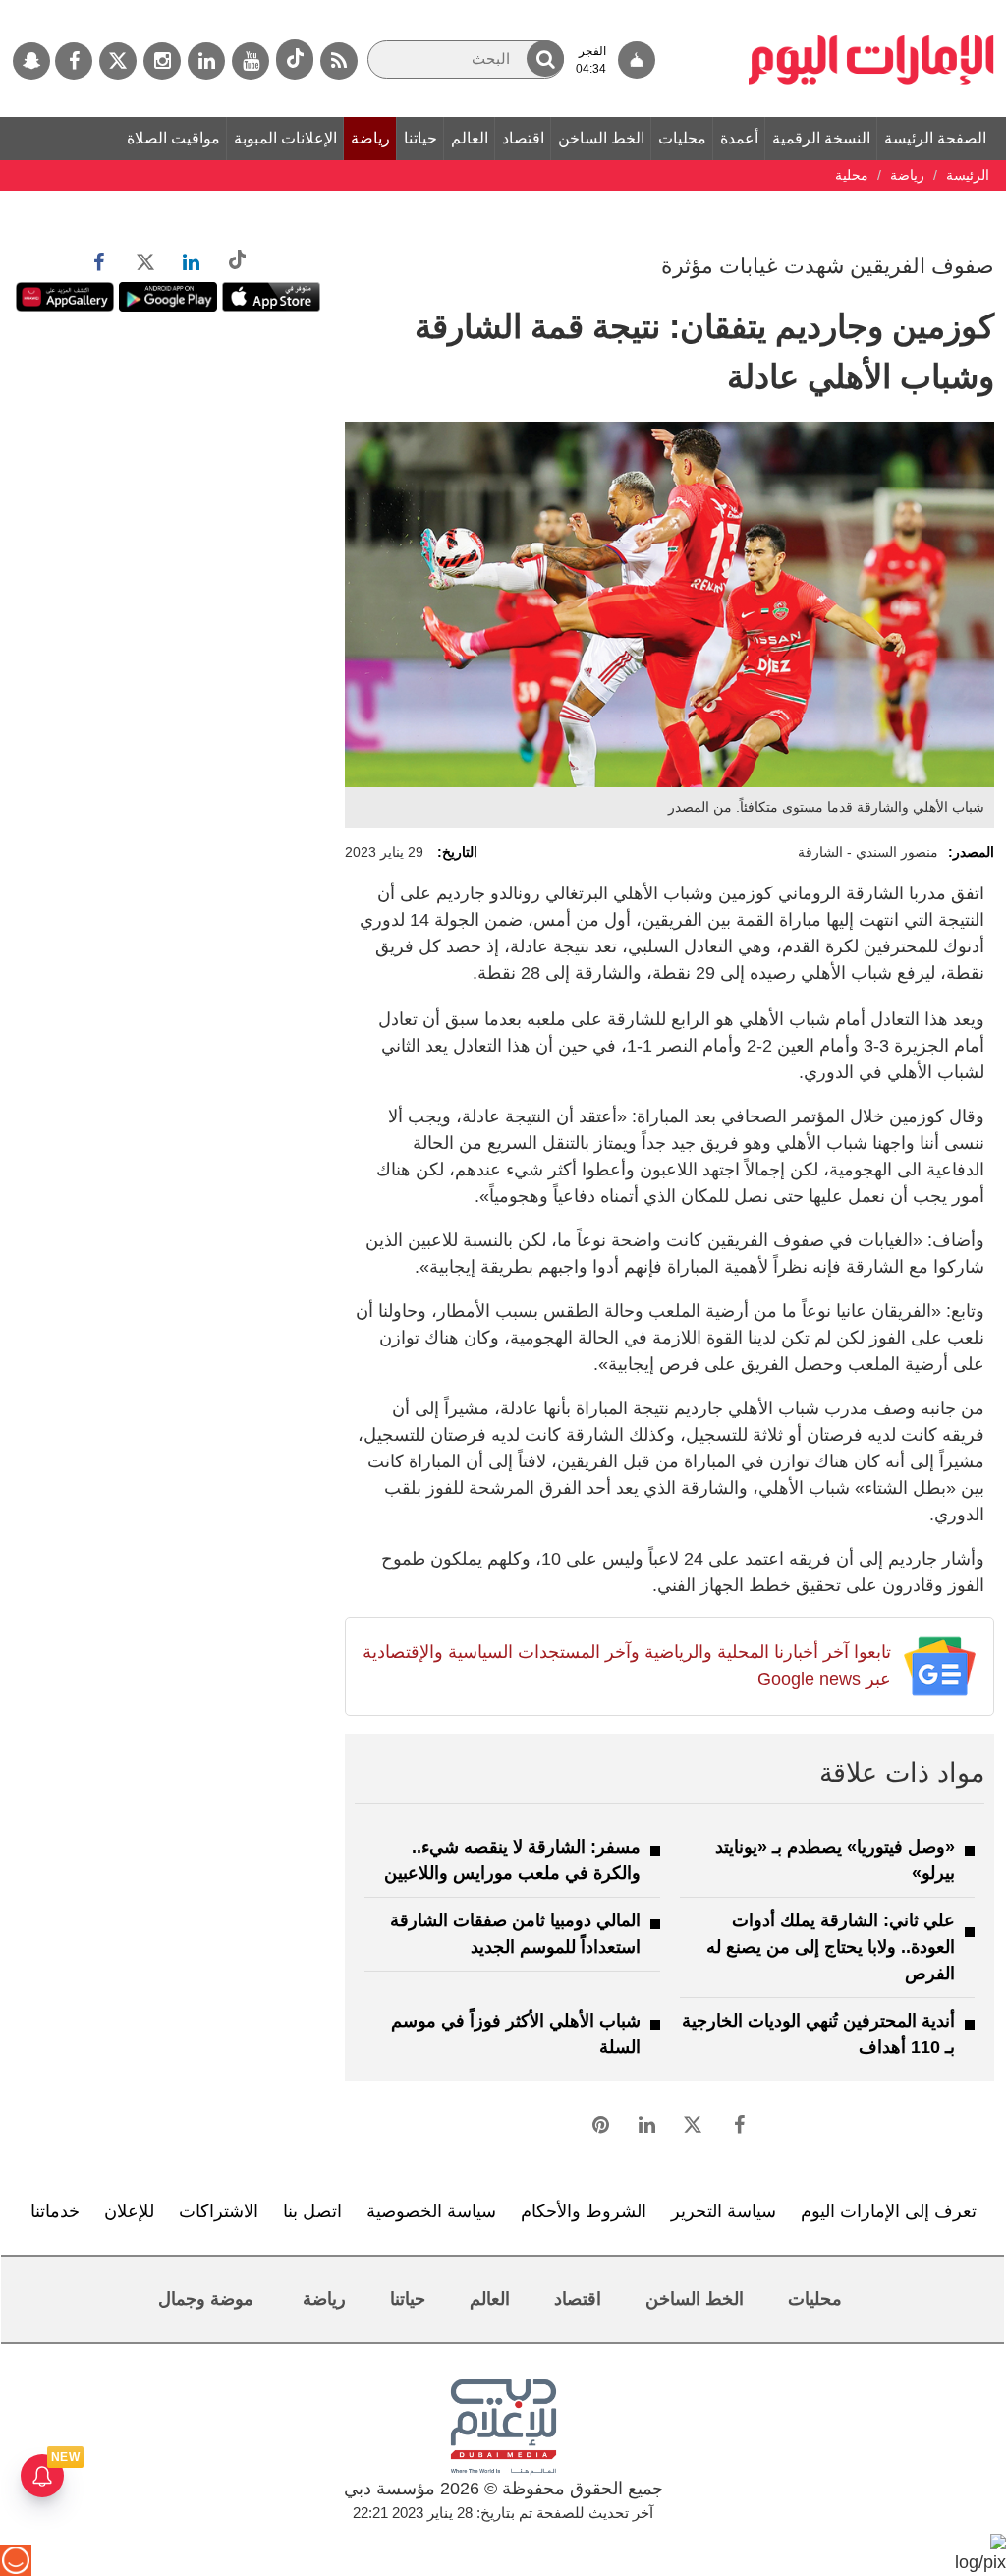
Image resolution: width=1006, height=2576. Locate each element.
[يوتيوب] (251, 61)
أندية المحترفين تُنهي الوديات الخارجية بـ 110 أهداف (818, 2034)
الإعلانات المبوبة (285, 138)
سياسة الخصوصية (431, 2211)
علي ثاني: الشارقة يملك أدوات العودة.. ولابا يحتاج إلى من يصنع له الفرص (831, 1947)
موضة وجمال (206, 2299)
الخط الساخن (601, 138)
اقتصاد (523, 138)
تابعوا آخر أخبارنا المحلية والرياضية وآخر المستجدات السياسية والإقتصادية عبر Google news (626, 1665)
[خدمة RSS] (339, 61)
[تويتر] (118, 61)
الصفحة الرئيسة (935, 138)
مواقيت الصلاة (173, 138)
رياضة (370, 138)
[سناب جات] (31, 61)
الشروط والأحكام (584, 2211)
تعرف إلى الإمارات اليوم (889, 2211)
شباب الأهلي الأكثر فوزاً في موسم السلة (516, 2034)
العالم (470, 138)
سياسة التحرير (724, 2211)
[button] (545, 58)
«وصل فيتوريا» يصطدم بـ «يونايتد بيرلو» (835, 1860)
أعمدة (739, 138)
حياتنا (420, 138)
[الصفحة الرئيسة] (871, 10)
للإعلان (129, 2211)
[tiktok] (295, 59)
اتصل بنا (312, 2211)
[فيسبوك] (74, 61)
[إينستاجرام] (162, 61)
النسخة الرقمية (821, 138)
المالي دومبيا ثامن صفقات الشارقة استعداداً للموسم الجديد (515, 1934)
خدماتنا (55, 2211)
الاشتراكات (219, 2211)
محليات (682, 138)
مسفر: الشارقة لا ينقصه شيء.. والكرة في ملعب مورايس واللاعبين (512, 1860)
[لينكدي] (206, 61)
